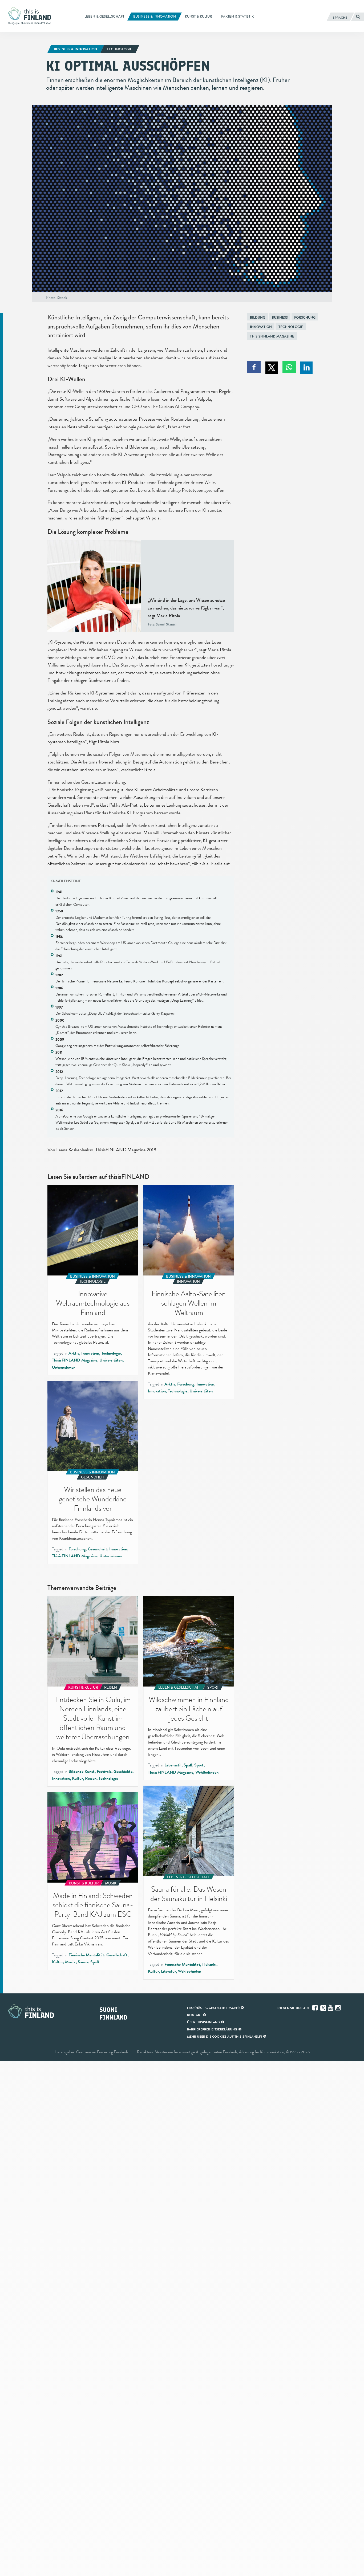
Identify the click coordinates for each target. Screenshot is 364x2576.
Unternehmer (63, 1367)
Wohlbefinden (207, 1772)
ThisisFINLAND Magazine (272, 336)
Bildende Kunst (82, 1771)
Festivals (104, 1771)
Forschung (305, 317)
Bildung (258, 317)
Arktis (74, 1353)
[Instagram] (338, 2008)
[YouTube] (331, 2008)
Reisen (91, 1778)
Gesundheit (97, 1549)
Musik (70, 1962)
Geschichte (123, 1771)
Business (280, 317)
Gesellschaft (117, 1955)
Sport (199, 1765)
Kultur (77, 1778)
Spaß (188, 1765)
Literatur (168, 1971)
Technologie (291, 327)
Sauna (83, 1962)
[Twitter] (323, 2008)
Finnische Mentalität (182, 1964)
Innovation (261, 327)
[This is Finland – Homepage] (31, 16)
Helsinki (209, 1964)
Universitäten (111, 1360)
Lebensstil (173, 1765)
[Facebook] (316, 2008)
